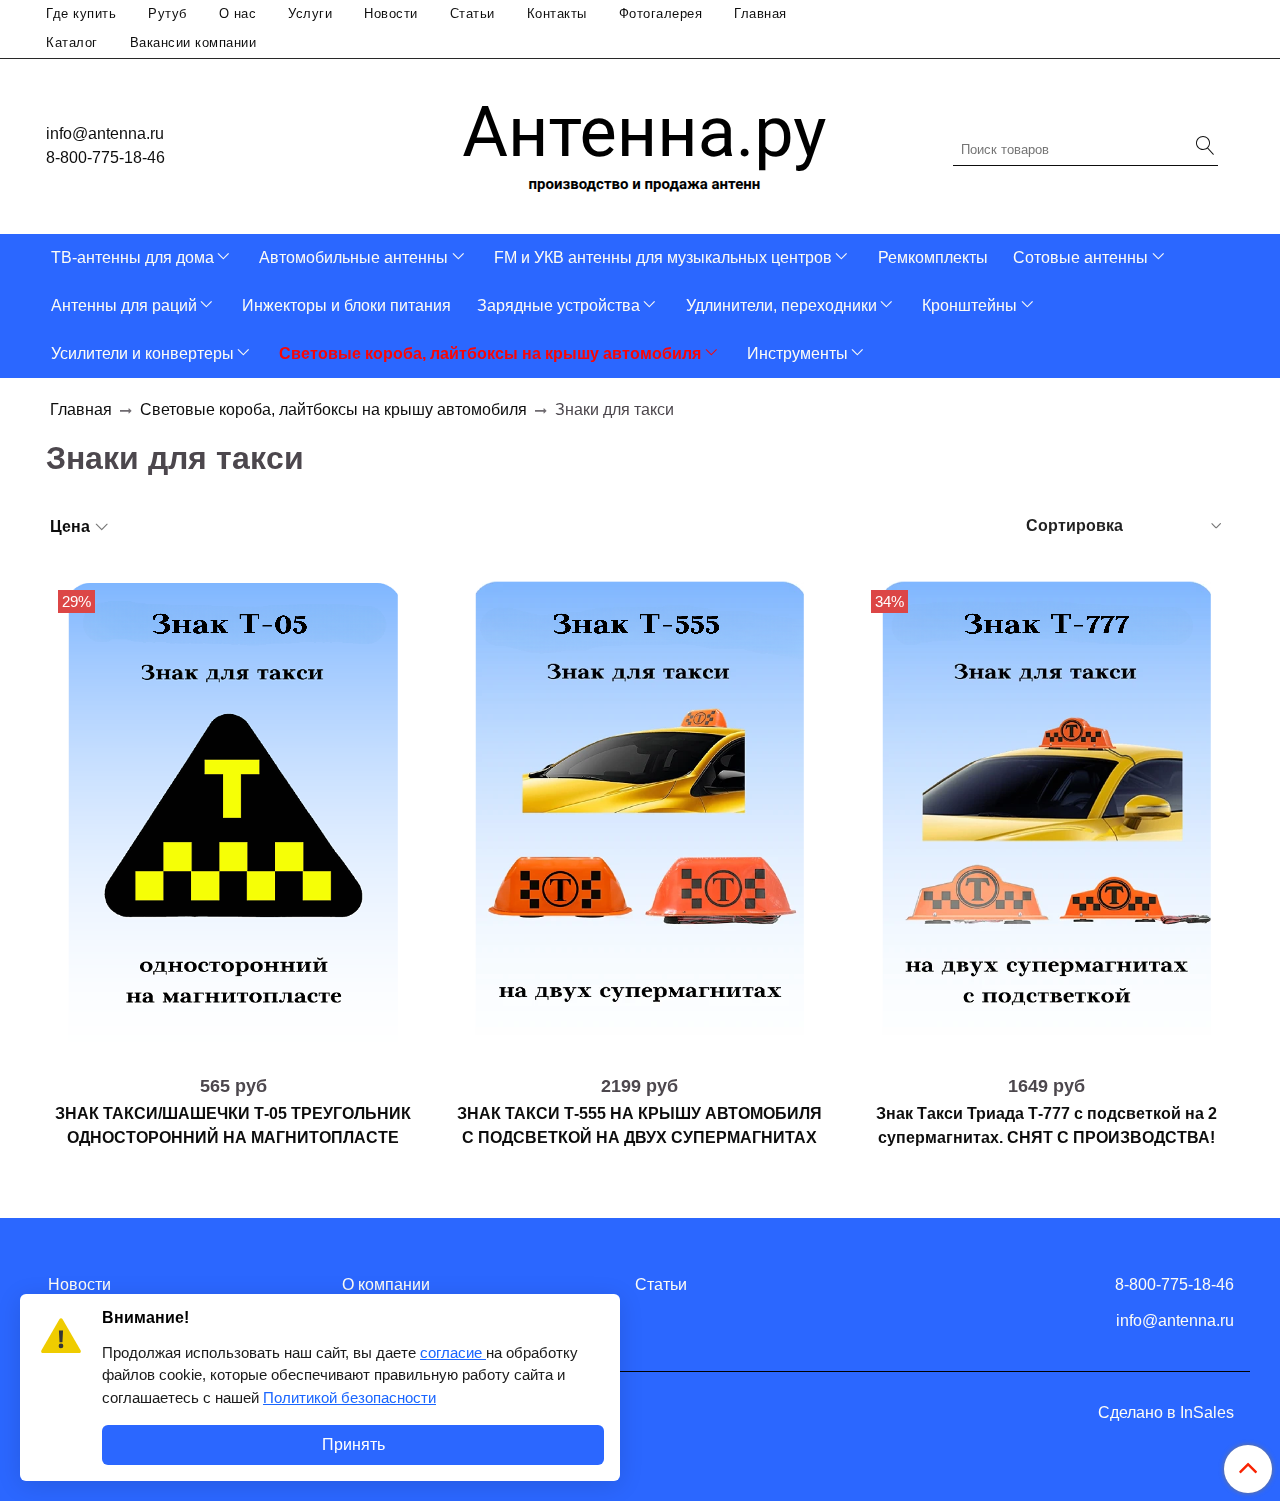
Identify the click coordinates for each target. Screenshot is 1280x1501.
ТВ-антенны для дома (132, 257)
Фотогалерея (661, 13)
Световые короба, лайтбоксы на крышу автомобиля (490, 353)
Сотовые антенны (1080, 257)
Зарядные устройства (558, 305)
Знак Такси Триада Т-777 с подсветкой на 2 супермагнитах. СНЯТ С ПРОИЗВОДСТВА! (1046, 1125)
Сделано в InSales (1166, 1413)
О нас (238, 13)
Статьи (472, 13)
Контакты (557, 13)
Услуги (310, 13)
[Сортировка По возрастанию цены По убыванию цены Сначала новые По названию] (1122, 526)
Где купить (81, 13)
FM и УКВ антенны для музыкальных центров (663, 257)
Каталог (72, 42)
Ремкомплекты (933, 257)
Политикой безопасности (349, 1397)
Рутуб (167, 13)
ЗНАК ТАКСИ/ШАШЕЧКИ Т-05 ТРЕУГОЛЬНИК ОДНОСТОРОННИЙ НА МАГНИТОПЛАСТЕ (233, 1125)
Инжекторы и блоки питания (346, 305)
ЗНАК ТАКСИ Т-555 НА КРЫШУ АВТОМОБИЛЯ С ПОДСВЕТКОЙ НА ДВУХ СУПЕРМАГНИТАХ (639, 1125)
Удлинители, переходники (781, 305)
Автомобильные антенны (353, 257)
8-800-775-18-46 (105, 157)
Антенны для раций (124, 305)
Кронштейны (969, 305)
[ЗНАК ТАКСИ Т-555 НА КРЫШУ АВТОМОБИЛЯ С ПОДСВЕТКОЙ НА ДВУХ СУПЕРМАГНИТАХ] (640, 820)
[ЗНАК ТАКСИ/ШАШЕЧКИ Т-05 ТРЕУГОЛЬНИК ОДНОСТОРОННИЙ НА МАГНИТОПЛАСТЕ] (233, 820)
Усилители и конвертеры (142, 353)
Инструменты (797, 353)
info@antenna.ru (105, 133)
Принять (353, 1444)
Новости (391, 13)
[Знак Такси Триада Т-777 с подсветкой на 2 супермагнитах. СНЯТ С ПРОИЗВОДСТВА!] (1046, 820)
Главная (760, 13)
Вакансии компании (193, 42)
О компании (386, 1284)
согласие (453, 1352)
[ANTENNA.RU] (645, 141)
